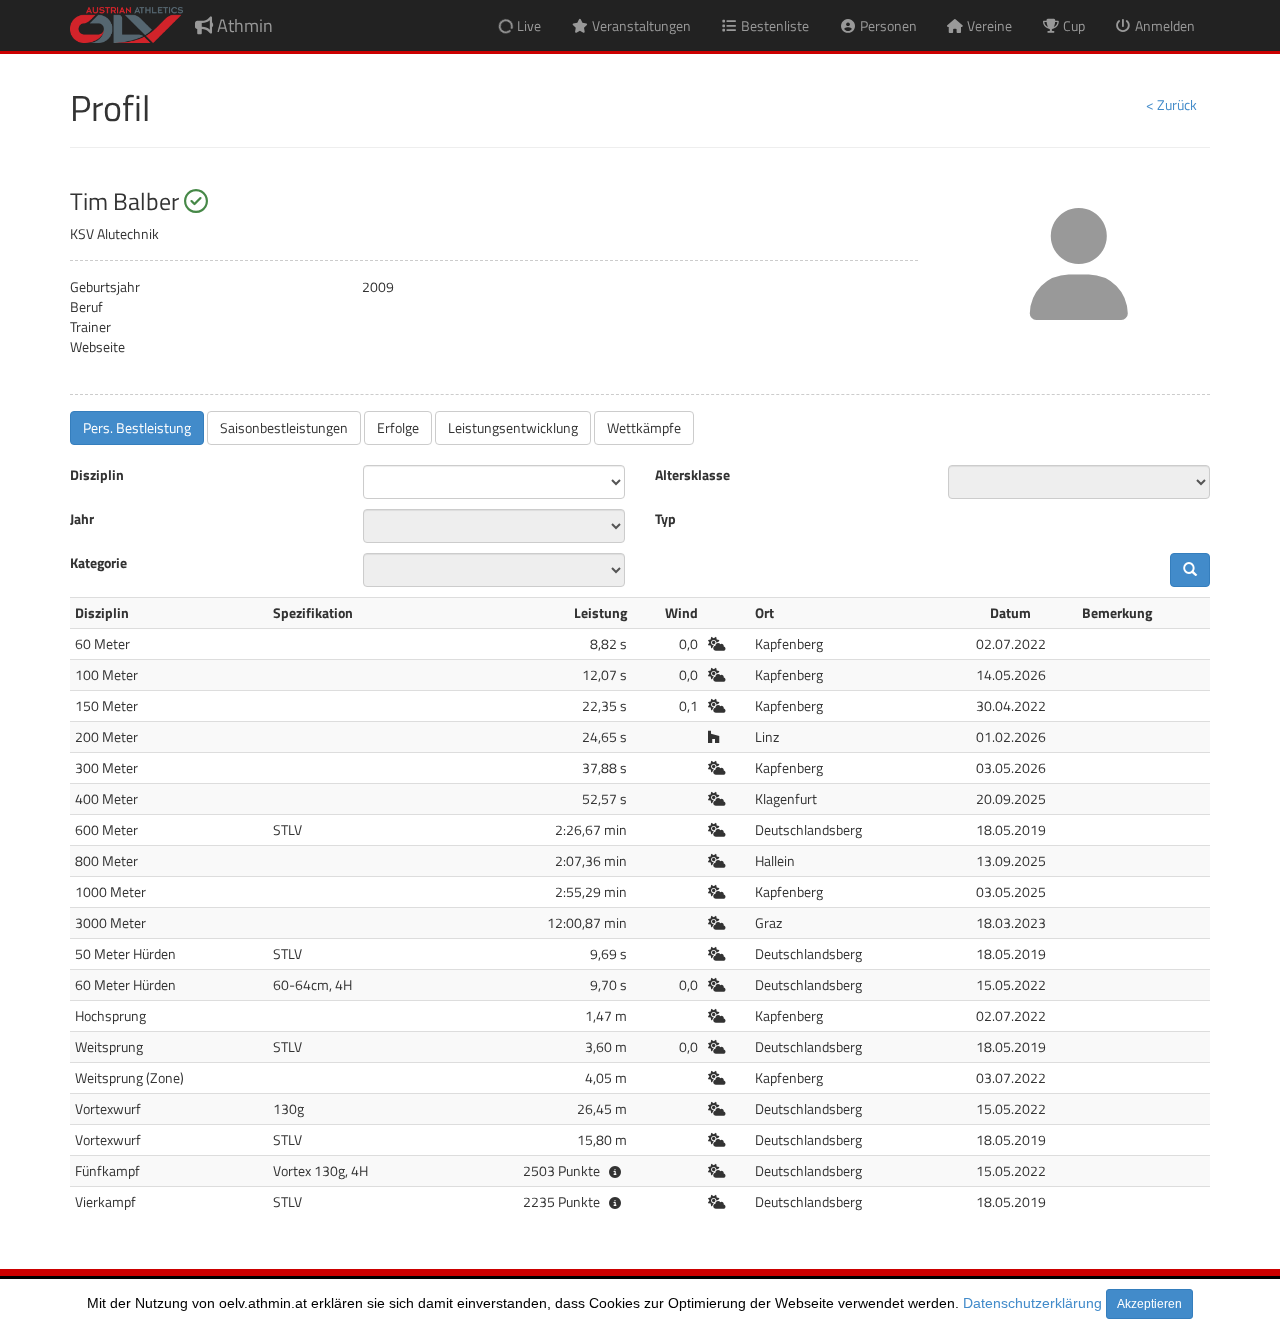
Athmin (243, 25)
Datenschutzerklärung (1032, 1303)
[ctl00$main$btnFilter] (1190, 570)
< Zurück (1171, 104)
